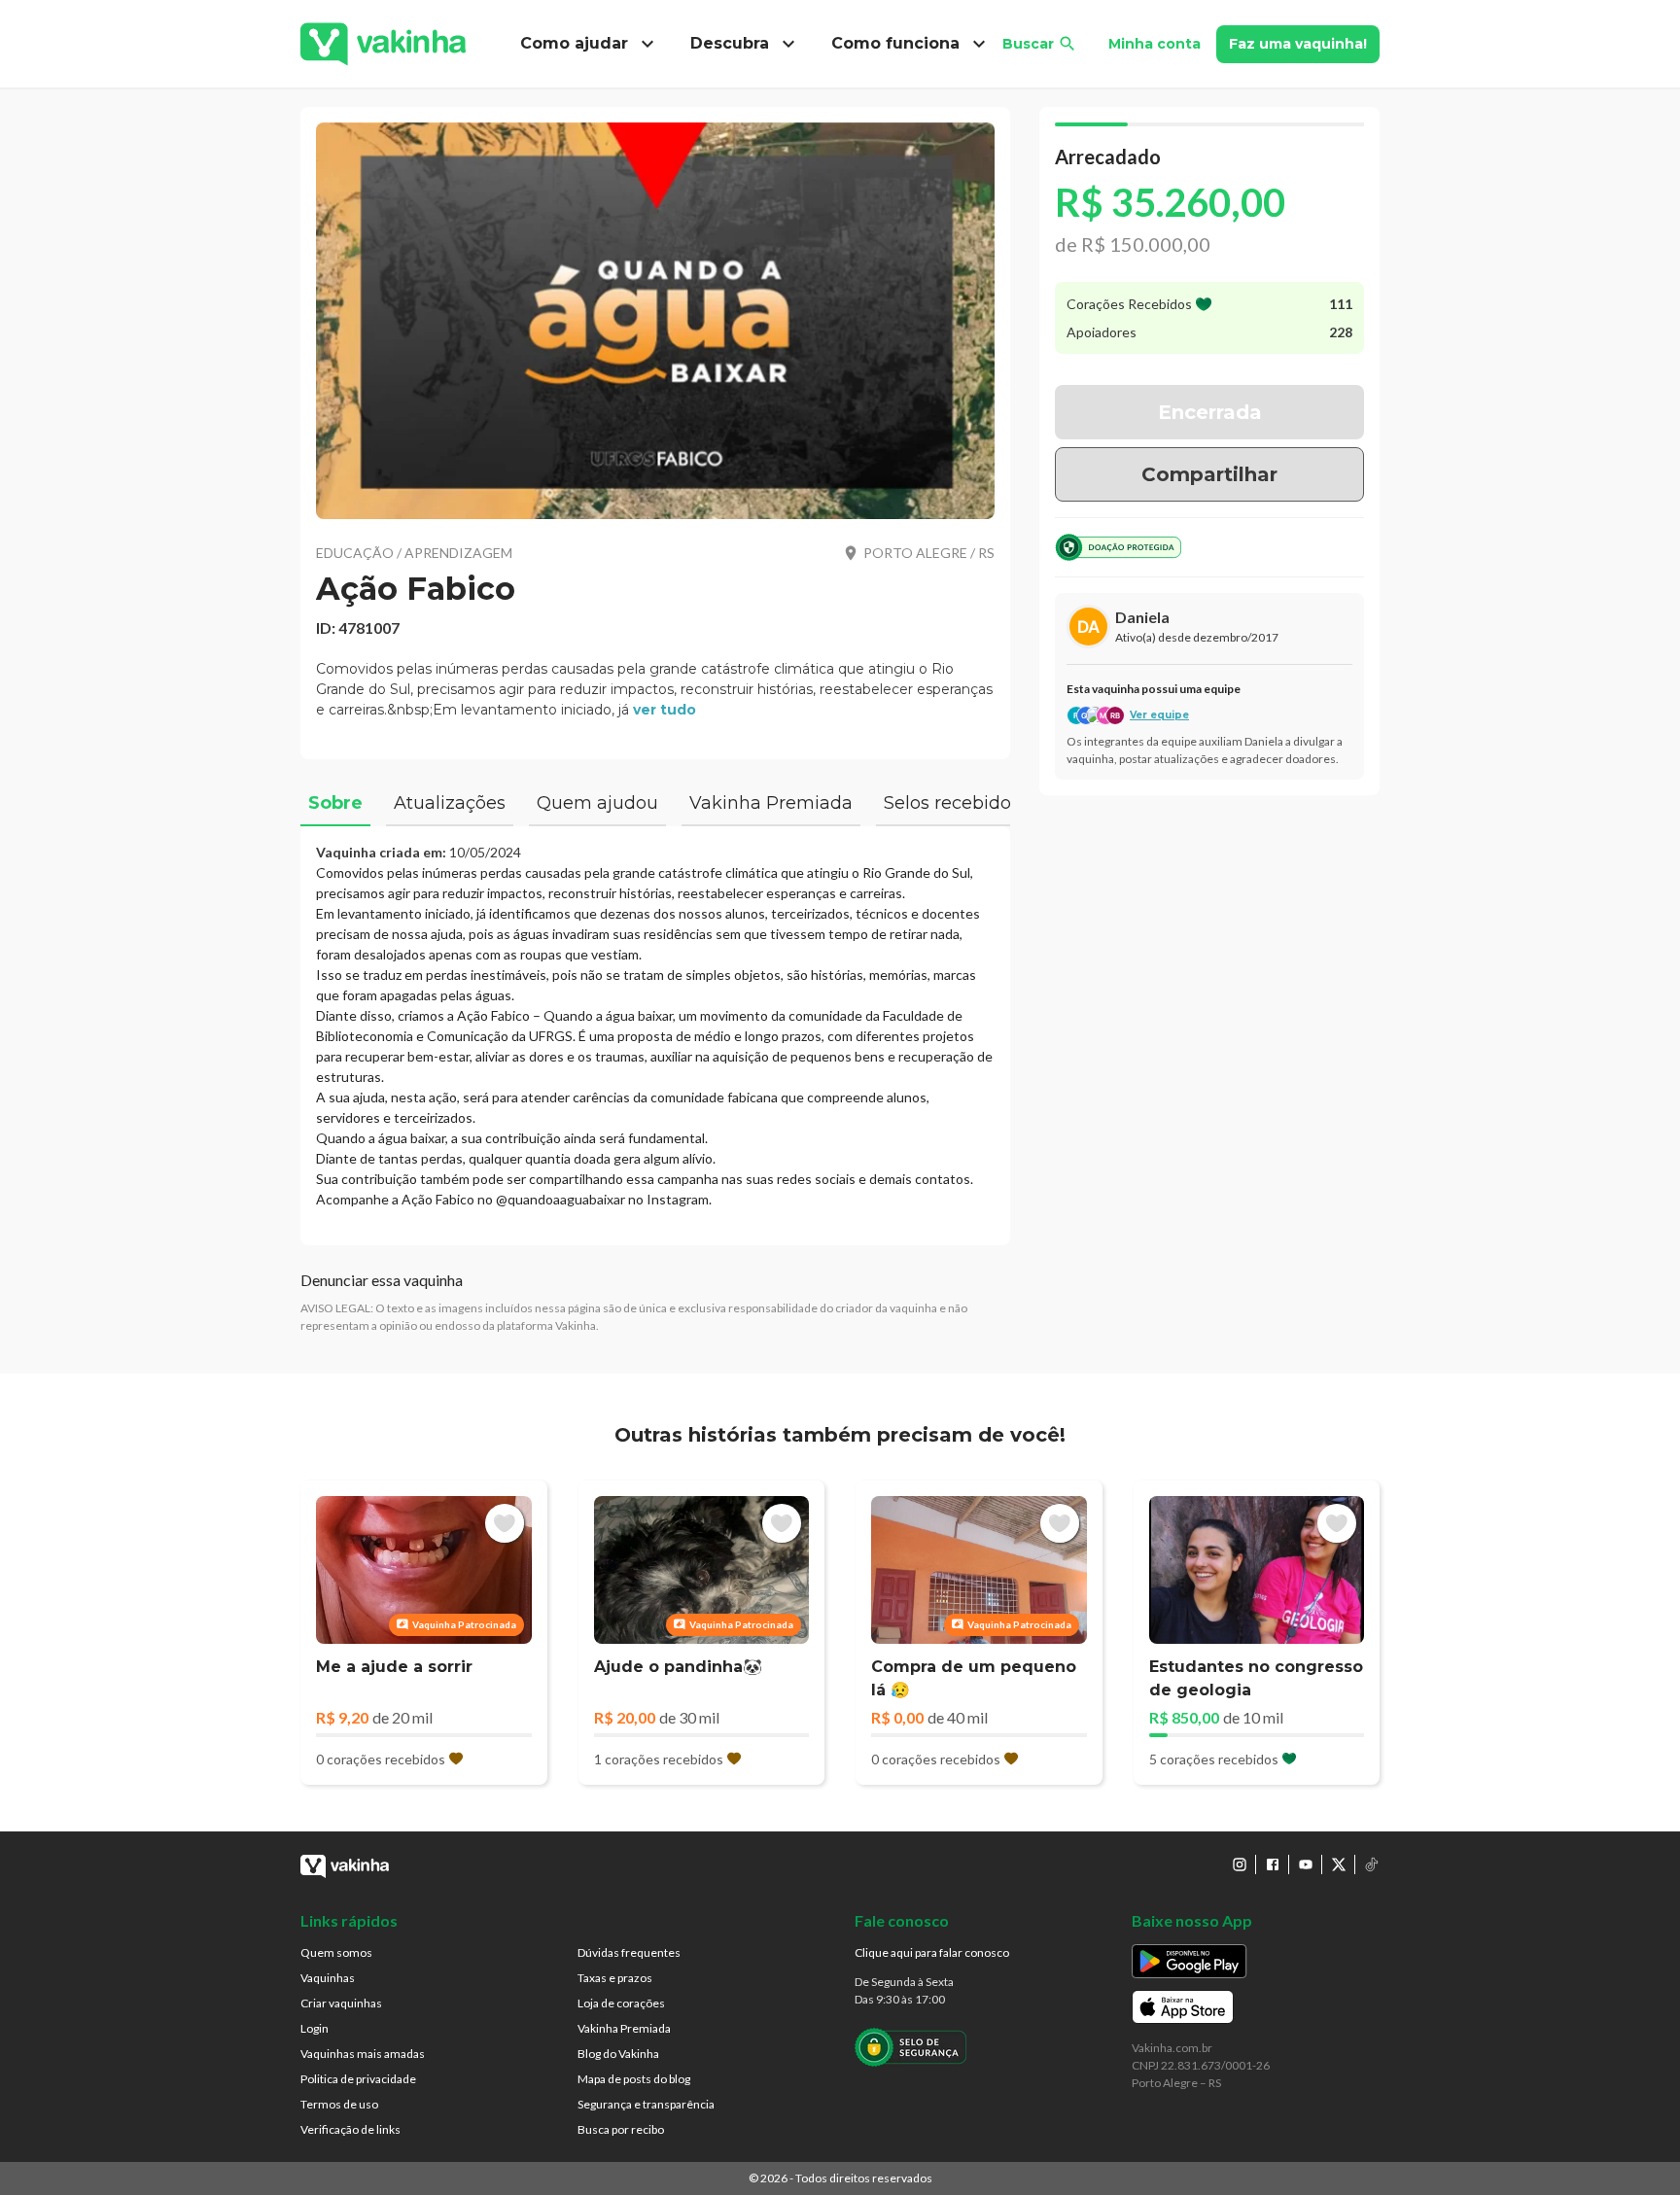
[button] (655, 321)
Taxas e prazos (615, 1978)
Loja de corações (621, 2003)
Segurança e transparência (646, 2104)
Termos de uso (339, 2104)
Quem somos (336, 1952)
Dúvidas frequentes (629, 1952)
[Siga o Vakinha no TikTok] (1372, 1864)
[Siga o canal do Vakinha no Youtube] (1306, 1864)
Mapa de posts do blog (634, 2079)
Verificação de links (350, 2129)
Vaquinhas (328, 1978)
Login (315, 2028)
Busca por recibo (621, 2129)
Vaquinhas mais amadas (363, 2054)
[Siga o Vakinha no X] (1339, 1864)
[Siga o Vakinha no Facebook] (1273, 1864)
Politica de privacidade (358, 2079)
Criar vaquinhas (341, 2003)
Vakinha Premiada (624, 2028)
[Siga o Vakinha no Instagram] (1240, 1864)
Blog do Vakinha (618, 2054)
